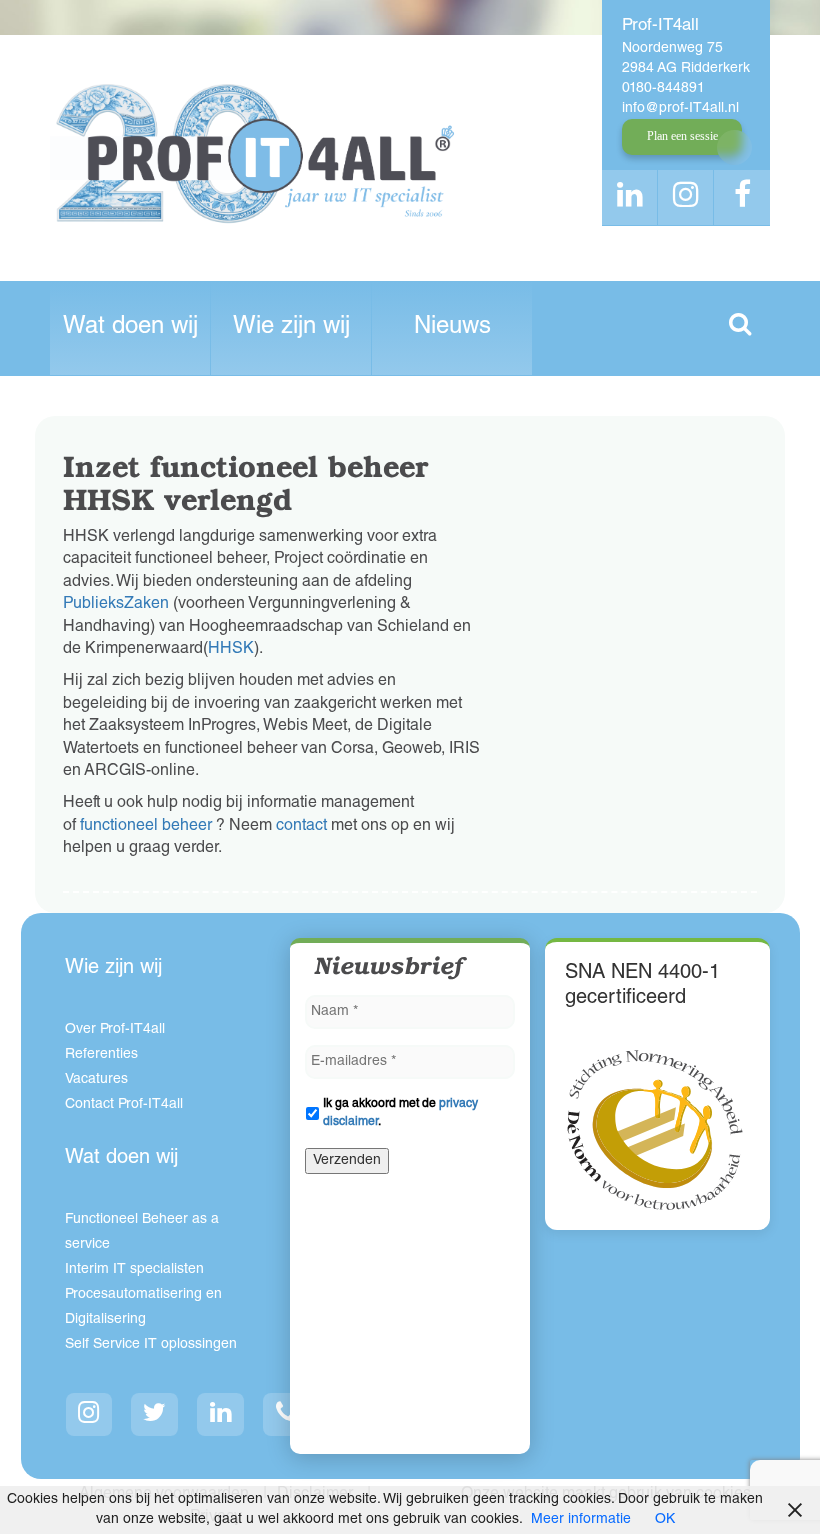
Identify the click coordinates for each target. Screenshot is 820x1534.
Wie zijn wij (291, 328)
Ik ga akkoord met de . (400, 1113)
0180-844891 (663, 89)
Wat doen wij (130, 328)
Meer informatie (581, 1520)
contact (301, 827)
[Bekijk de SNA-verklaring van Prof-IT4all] (655, 1130)
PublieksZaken (116, 605)
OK (665, 1520)
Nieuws (452, 328)
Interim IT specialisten (134, 1270)
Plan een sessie (682, 136)
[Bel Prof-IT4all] (287, 1414)
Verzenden (347, 1161)
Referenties (101, 1055)
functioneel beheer (146, 827)
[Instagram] (89, 1414)
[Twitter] (155, 1414)
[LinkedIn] (221, 1414)
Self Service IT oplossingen (151, 1345)
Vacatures (96, 1080)
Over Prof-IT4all (115, 1030)
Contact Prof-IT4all (124, 1105)
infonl (680, 109)
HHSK (231, 650)
